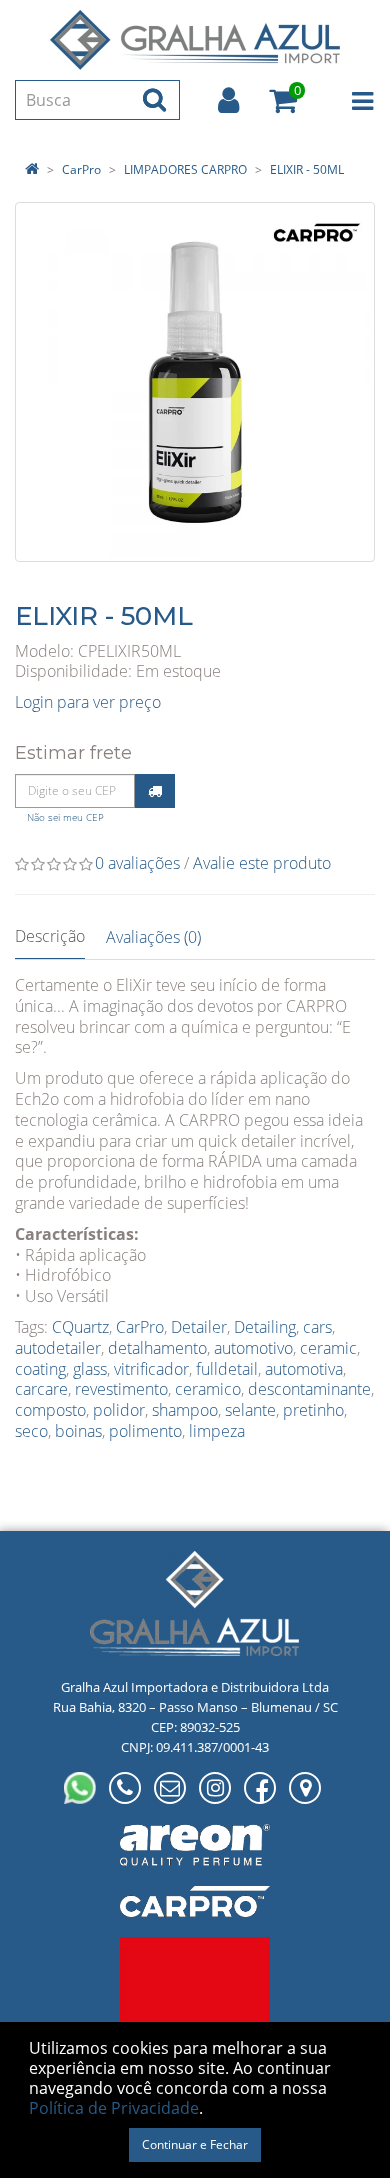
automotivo (253, 1348)
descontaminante (309, 1389)
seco (31, 1431)
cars (317, 1327)
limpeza (217, 1431)
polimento (145, 1431)
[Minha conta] (228, 100)
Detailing (265, 1327)
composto (50, 1410)
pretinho (313, 1410)
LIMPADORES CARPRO (185, 169)
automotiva (304, 1369)
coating (40, 1369)
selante (250, 1410)
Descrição (50, 936)
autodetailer (58, 1348)
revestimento (121, 1389)
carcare (41, 1389)
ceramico (208, 1389)
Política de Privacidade (114, 2108)
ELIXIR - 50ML (307, 169)
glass (90, 1369)
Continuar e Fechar (195, 2144)
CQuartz (80, 1327)
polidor (119, 1410)
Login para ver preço (88, 702)
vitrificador (151, 1369)
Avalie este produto (262, 863)
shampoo (185, 1410)
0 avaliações (137, 863)
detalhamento (157, 1348)
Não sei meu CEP (65, 817)
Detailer (199, 1327)
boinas (78, 1431)
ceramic (328, 1348)
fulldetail (227, 1369)
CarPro (81, 169)
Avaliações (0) (153, 937)
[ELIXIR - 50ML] (195, 382)
